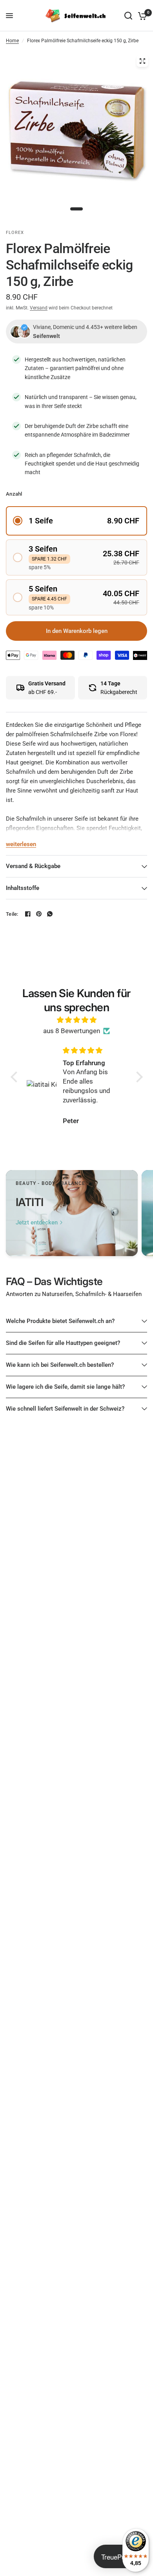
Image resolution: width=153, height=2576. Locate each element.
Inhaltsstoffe (23, 888)
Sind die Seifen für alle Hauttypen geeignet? (63, 1343)
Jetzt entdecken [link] (37, 1223)
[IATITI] (72, 1213)
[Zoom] (142, 61)
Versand (39, 308)
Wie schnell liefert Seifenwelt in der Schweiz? (65, 1409)
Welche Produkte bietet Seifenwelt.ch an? (60, 1321)
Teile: (12, 914)
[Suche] (128, 16)
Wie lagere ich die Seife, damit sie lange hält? (65, 1387)
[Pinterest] (39, 914)
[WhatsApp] (50, 914)
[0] (141, 16)
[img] (77, 1020)
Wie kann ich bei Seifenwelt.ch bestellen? (60, 1365)
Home (12, 41)
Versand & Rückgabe (33, 866)
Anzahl (14, 494)
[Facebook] (28, 914)
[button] (76, 521)
